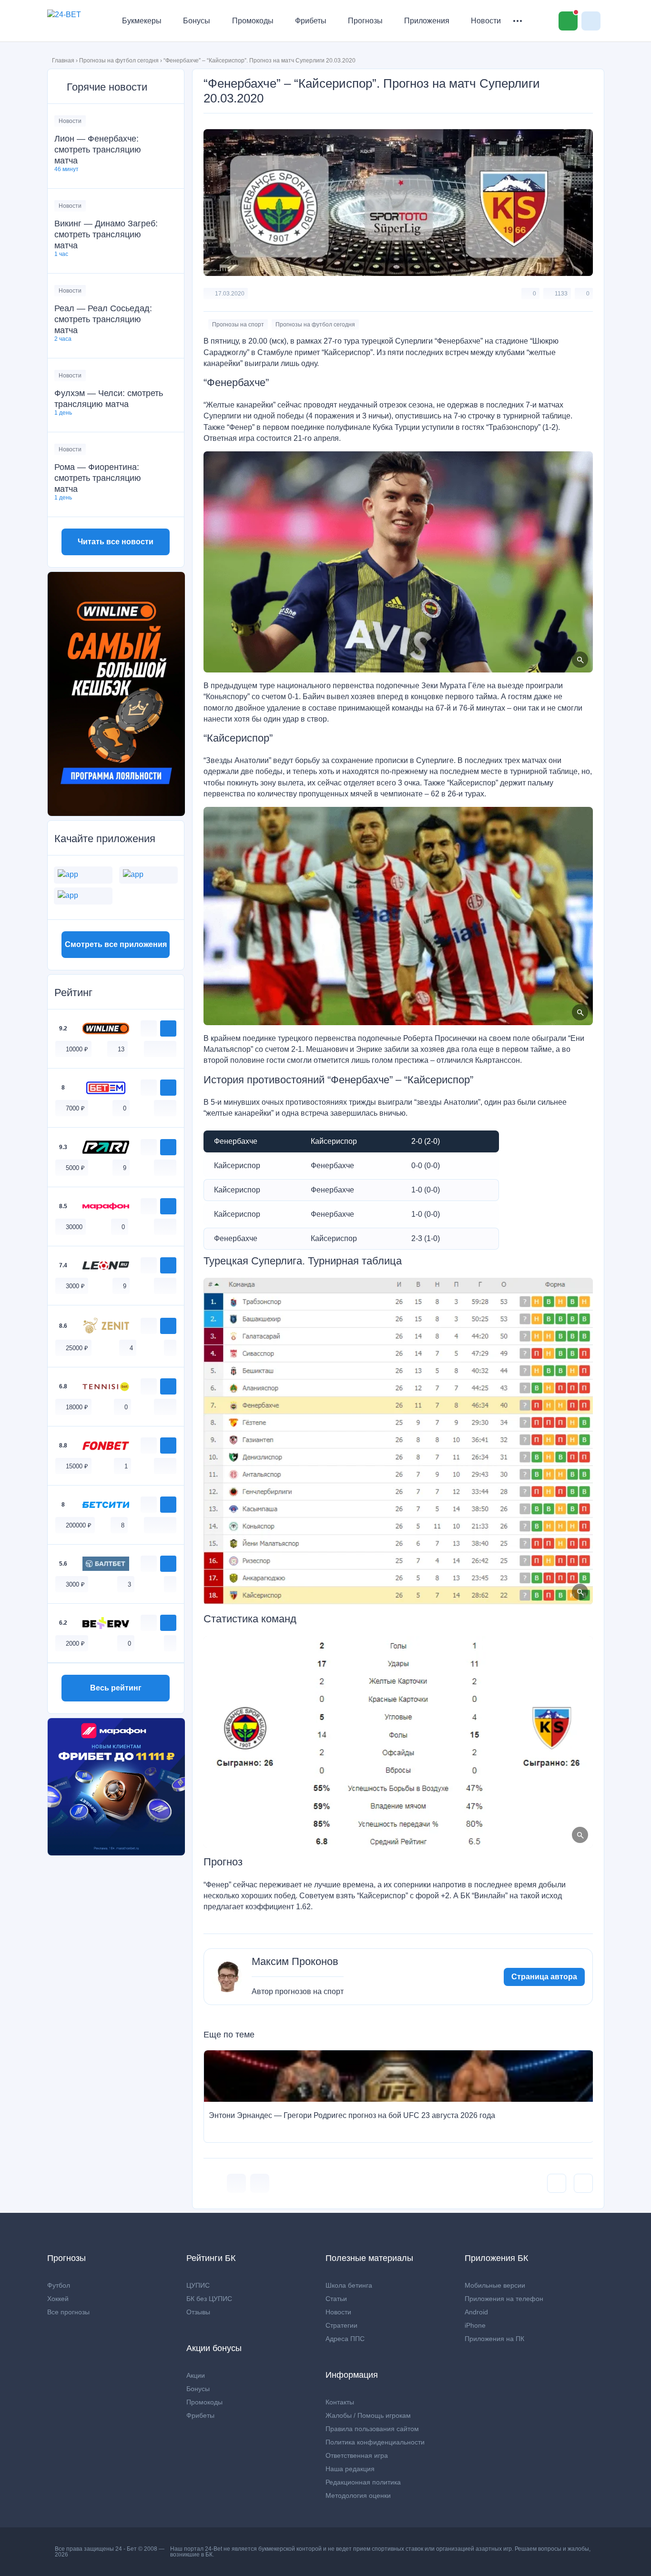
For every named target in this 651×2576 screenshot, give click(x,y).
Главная (63, 61)
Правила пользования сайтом (372, 2429)
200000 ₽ (79, 1525)
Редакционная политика (363, 2482)
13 (121, 1049)
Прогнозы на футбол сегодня (119, 61)
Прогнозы (365, 21)
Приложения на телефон (504, 2299)
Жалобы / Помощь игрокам (368, 2415)
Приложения (427, 21)
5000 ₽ (75, 1168)
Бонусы (197, 21)
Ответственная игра (357, 2455)
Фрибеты (311, 21)
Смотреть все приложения (116, 944)
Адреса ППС (345, 2339)
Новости (486, 21)
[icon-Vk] (236, 2183)
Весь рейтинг (116, 1688)
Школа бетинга (349, 2285)
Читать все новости (116, 542)
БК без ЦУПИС (209, 2299)
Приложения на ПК (494, 2339)
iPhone (475, 2325)
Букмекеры (142, 21)
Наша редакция (350, 2469)
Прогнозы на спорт (238, 325)
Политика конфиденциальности (375, 2442)
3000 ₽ (75, 1286)
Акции (196, 2375)
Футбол (59, 2285)
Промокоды (253, 21)
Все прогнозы (68, 2312)
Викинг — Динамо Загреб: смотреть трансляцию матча (106, 234)
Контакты (340, 2402)
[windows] (150, 1049)
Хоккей (58, 2299)
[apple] (170, 1049)
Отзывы (198, 2312)
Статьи (336, 2299)
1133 (561, 294)
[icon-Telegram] (260, 2183)
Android (476, 2312)
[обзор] (149, 1028)
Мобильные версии (495, 2285)
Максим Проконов (295, 1962)
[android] (160, 1049)
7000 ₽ (75, 1108)
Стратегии (341, 2325)
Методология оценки (358, 2495)
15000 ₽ (77, 1466)
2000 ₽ (75, 1644)
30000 (74, 1227)
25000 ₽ (77, 1348)
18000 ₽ (77, 1407)
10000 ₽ (77, 1049)
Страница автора (544, 1977)
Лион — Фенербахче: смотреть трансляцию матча (98, 150)
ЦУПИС (198, 2285)
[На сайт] (168, 1028)
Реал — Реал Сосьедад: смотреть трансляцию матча (103, 319)
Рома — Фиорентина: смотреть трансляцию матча (98, 478)
